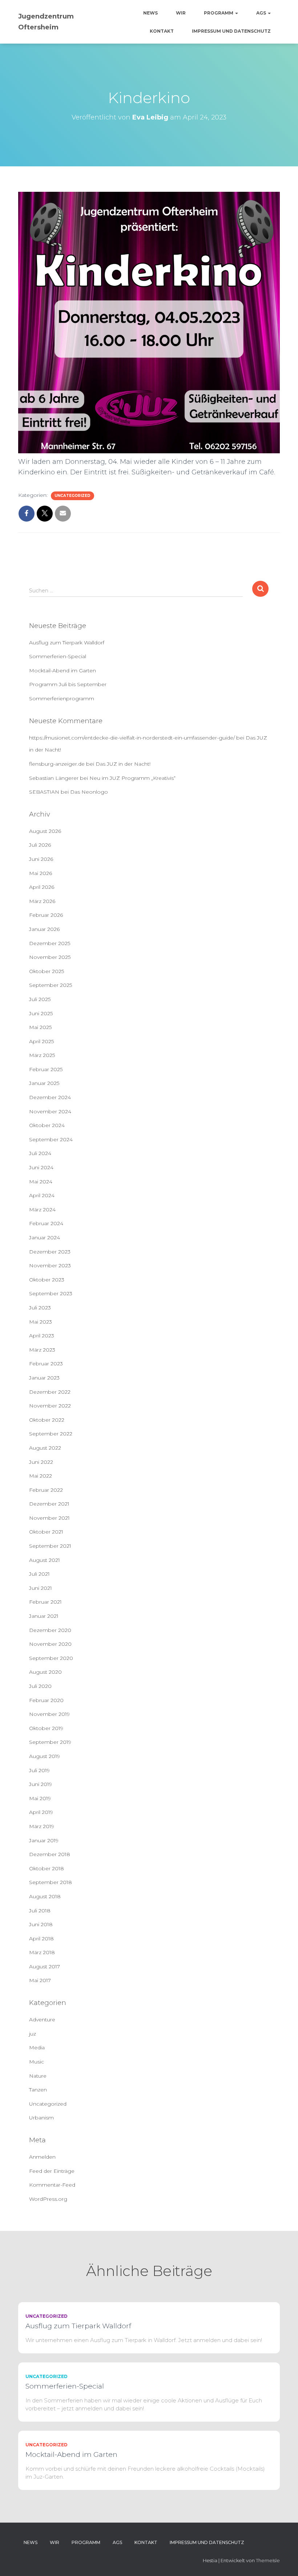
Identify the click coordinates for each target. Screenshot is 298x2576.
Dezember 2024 (50, 1097)
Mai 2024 (41, 1182)
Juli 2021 (39, 1574)
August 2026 (45, 831)
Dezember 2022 (50, 1392)
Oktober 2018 (47, 1868)
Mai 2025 (40, 1027)
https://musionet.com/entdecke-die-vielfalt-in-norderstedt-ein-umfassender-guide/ (132, 738)
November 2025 (50, 957)
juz (33, 2034)
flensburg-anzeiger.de (57, 764)
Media (37, 2048)
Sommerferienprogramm (62, 698)
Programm (219, 13)
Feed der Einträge (52, 2171)
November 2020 (50, 1644)
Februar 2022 (46, 1490)
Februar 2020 (46, 1700)
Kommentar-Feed (52, 2185)
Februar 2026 (46, 915)
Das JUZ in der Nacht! (123, 764)
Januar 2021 (44, 1616)
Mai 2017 (40, 1980)
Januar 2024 (45, 1238)
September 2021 (50, 1546)
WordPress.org (48, 2199)
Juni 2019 (41, 1784)
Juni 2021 (41, 1588)
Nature (38, 2076)
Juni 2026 (41, 859)
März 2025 (42, 1055)
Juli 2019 (39, 1770)
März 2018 (42, 1952)
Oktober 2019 (46, 1728)
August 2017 (45, 1967)
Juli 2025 (40, 999)
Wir (181, 13)
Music (37, 2062)
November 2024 (50, 1111)
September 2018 (51, 1882)
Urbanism (41, 2118)
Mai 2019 (40, 1798)
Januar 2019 (44, 1840)
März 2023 (42, 1350)
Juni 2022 (41, 1462)
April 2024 (42, 1195)
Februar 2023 (46, 1364)
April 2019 (41, 1812)
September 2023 (51, 1293)
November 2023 (50, 1265)
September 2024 (51, 1139)
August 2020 (45, 1672)
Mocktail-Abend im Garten (63, 671)
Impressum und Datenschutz (231, 31)
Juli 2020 (40, 1686)
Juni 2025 (41, 1013)
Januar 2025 (44, 1083)
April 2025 (41, 1041)
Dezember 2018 (50, 1854)
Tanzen (38, 2090)
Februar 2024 (46, 1223)
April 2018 (41, 1939)
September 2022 (51, 1434)
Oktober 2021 (46, 1532)
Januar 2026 (44, 929)
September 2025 (51, 985)
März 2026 (42, 901)
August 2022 (45, 1448)
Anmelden (42, 2157)
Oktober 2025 (47, 971)
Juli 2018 (40, 1911)
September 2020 (51, 1658)
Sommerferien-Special (58, 656)
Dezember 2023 (50, 1252)
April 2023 (42, 1336)
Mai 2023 (41, 1322)
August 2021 (45, 1560)
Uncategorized (73, 496)
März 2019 (42, 1826)
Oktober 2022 (47, 1420)
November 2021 (49, 1518)
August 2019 (45, 1756)
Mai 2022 (41, 1476)
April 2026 (42, 887)
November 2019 (49, 1714)
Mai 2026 (41, 873)
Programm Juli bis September (68, 684)
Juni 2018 (41, 1924)
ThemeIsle (268, 2560)
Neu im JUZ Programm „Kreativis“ (132, 778)
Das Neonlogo (89, 792)
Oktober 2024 (47, 1125)
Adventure (42, 2020)
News (150, 13)
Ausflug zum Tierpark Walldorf (67, 643)
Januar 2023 (44, 1378)
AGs (262, 13)
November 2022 (50, 1406)
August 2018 (45, 1896)
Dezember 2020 (50, 1630)
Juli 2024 (40, 1153)
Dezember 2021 (49, 1504)
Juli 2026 (40, 845)
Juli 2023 (40, 1308)
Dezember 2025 (50, 943)
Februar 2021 (45, 1602)
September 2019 (50, 1742)
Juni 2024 (41, 1167)
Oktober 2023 (47, 1280)
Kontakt (162, 31)
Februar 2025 (46, 1069)
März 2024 (42, 1210)
